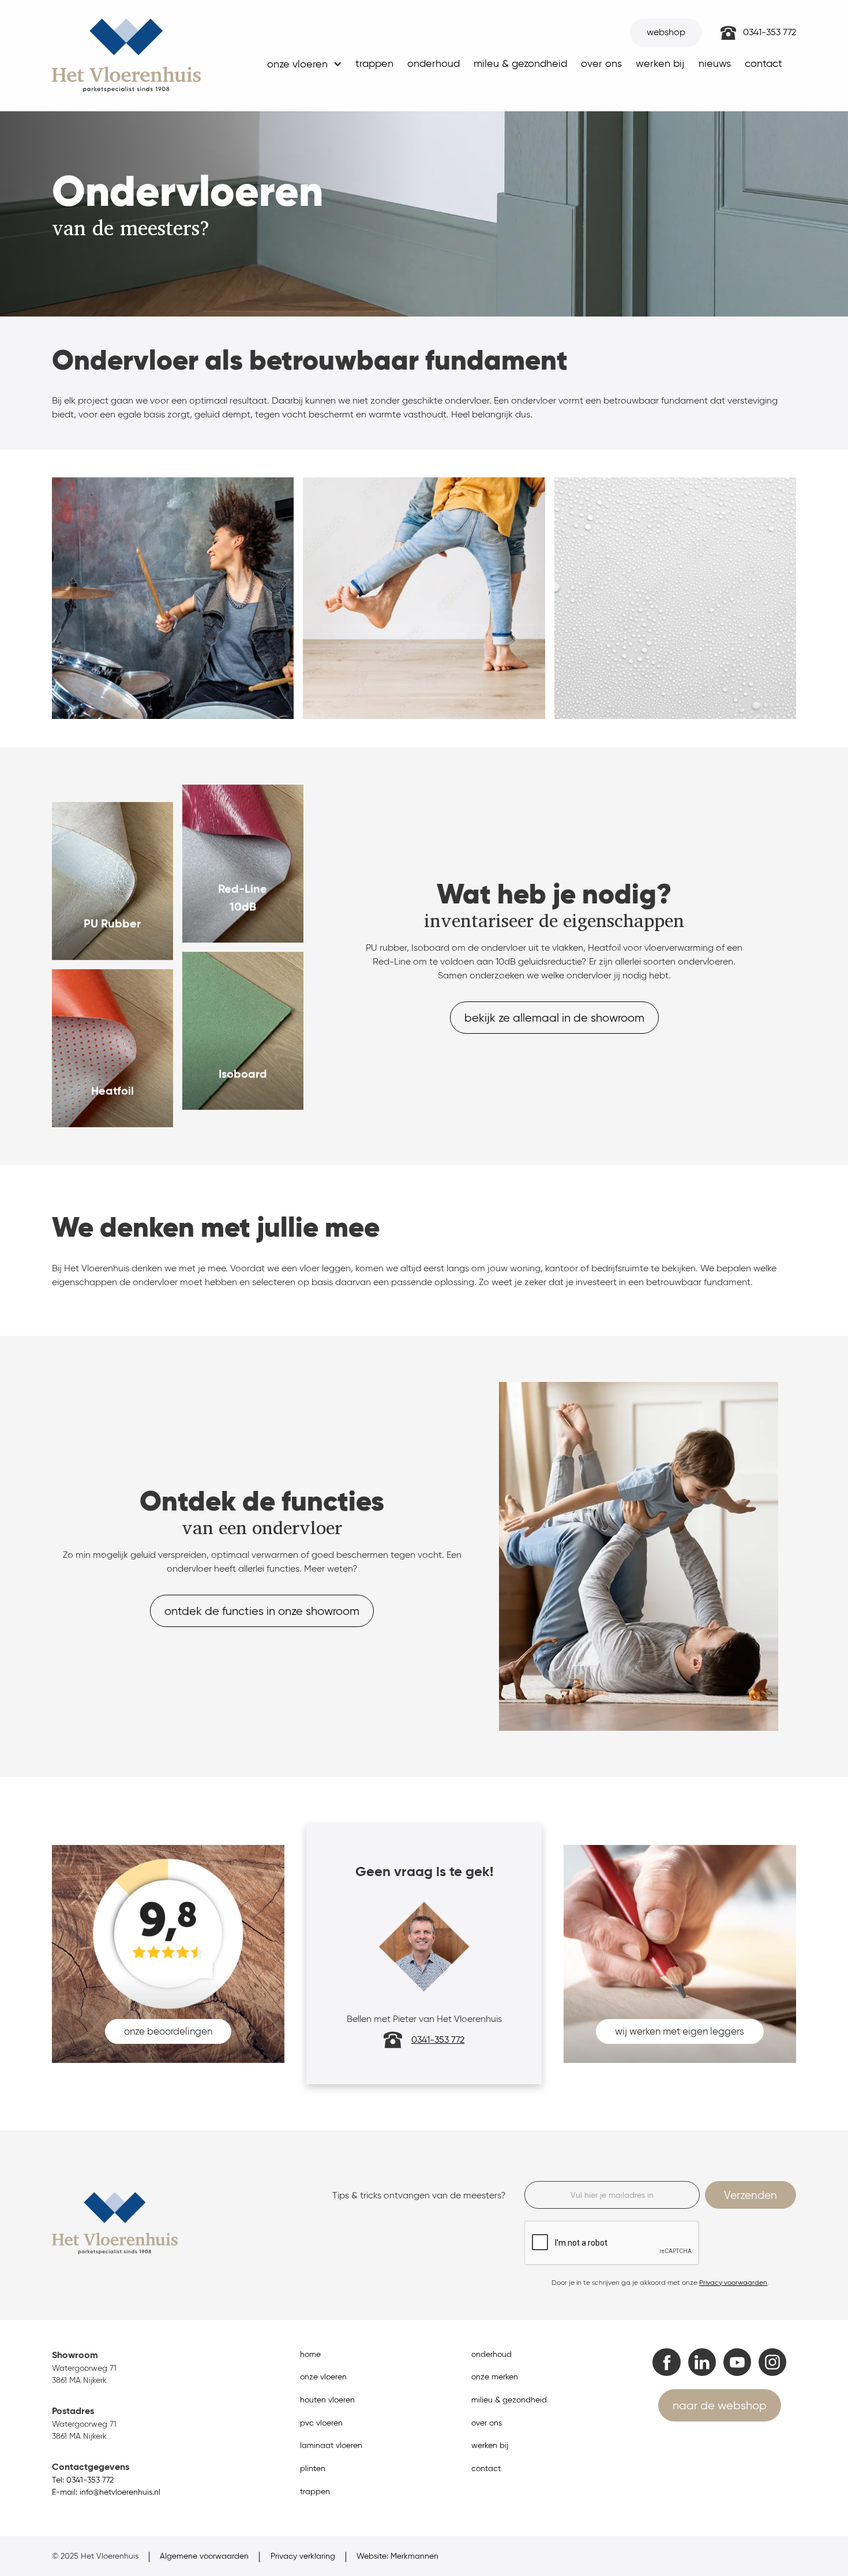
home (310, 2354)
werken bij (660, 63)
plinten (313, 2468)
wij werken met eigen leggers (680, 2031)
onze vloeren (323, 2377)
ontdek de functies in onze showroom (262, 1611)
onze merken (495, 2377)
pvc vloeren (321, 2423)
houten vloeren (327, 2400)
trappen (374, 63)
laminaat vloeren (331, 2445)
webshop (666, 32)
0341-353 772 (770, 32)
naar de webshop (720, 2405)
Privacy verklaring (303, 2556)
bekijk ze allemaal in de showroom (554, 1018)
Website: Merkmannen (397, 2556)
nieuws (715, 63)
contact (763, 63)
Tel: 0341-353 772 (83, 2480)
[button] (303, 67)
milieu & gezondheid (509, 2400)
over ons (601, 63)
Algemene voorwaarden (204, 2556)
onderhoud (434, 63)
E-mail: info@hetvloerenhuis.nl (106, 2492)
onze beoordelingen (168, 2031)
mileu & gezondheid (520, 63)
